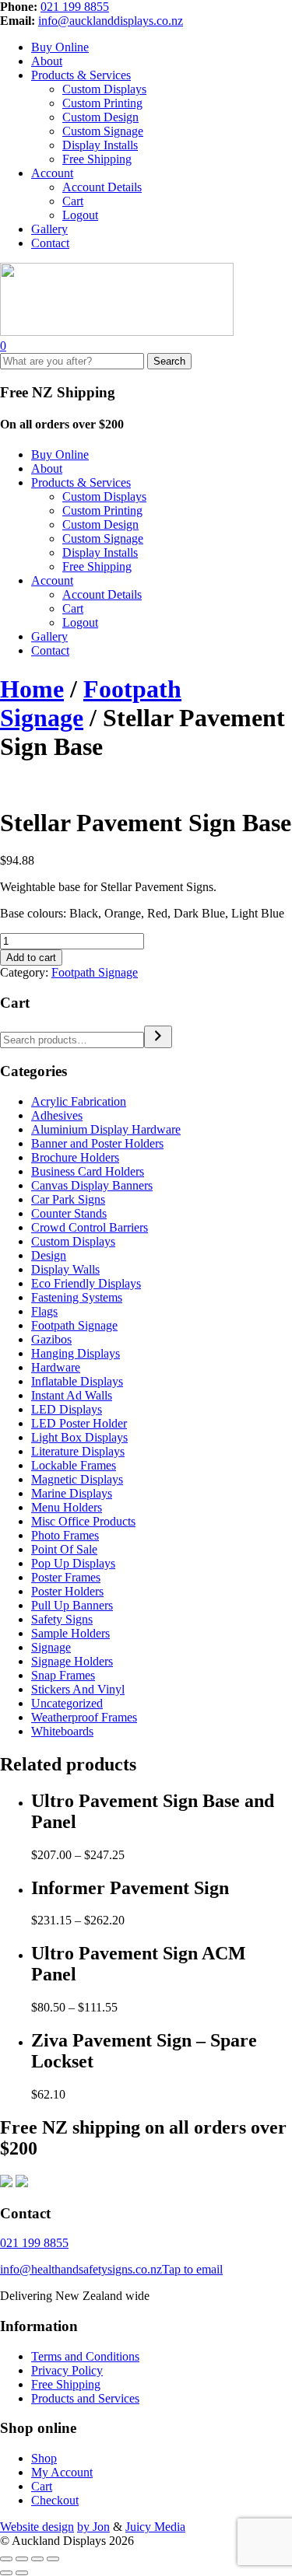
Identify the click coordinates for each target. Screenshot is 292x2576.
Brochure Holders (75, 1157)
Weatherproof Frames (84, 1717)
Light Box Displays (79, 1437)
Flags (44, 1311)
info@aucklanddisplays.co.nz (111, 21)
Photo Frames (65, 1535)
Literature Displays (78, 1451)
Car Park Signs (68, 1199)
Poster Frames (66, 1577)
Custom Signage (103, 131)
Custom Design (100, 117)
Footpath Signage (95, 972)
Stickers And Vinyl (78, 1689)
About (47, 61)
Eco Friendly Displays (86, 1283)
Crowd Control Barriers (90, 1227)
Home (32, 689)
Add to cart (31, 958)
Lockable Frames (74, 1465)
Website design (37, 2527)
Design (49, 1255)
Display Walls (65, 1269)
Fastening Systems (77, 1297)
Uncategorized (67, 1703)
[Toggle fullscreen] (22, 2559)
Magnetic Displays (77, 1479)
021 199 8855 (75, 7)
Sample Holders (70, 1633)
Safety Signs (62, 1619)
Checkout (55, 2500)
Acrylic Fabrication (79, 1101)
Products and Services (85, 2398)
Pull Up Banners (72, 1605)
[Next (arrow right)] (22, 2573)
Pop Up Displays (73, 1563)
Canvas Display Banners (92, 1185)
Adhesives (57, 1115)
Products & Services (81, 75)
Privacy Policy (67, 2370)
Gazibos (51, 1339)
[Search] (158, 1037)
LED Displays (67, 1409)
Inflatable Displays (77, 1381)
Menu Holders (67, 1507)
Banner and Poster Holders (97, 1143)
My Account (62, 2472)
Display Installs (100, 145)
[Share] (37, 2559)
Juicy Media (155, 2527)
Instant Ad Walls (72, 1395)
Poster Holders (67, 1591)
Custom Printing (102, 103)
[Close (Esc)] (53, 2559)
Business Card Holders (88, 1171)
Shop (44, 2458)
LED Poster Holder (79, 1423)
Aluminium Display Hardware (106, 1129)
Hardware (56, 1367)
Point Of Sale (64, 1549)
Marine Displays (72, 1493)
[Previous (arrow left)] (6, 2573)
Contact (50, 243)
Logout (80, 215)
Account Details (102, 187)
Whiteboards (62, 1731)
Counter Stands (69, 1213)
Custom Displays (104, 89)
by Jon (93, 2527)
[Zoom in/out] (6, 2559)
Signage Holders (72, 1661)
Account (52, 173)
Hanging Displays (76, 1353)
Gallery (49, 229)
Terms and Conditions (85, 2356)
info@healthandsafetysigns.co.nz (81, 2269)
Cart (73, 201)
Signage (51, 1647)
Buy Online (60, 47)
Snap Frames (63, 1675)
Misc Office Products (83, 1521)
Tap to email (192, 2269)
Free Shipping (97, 159)
